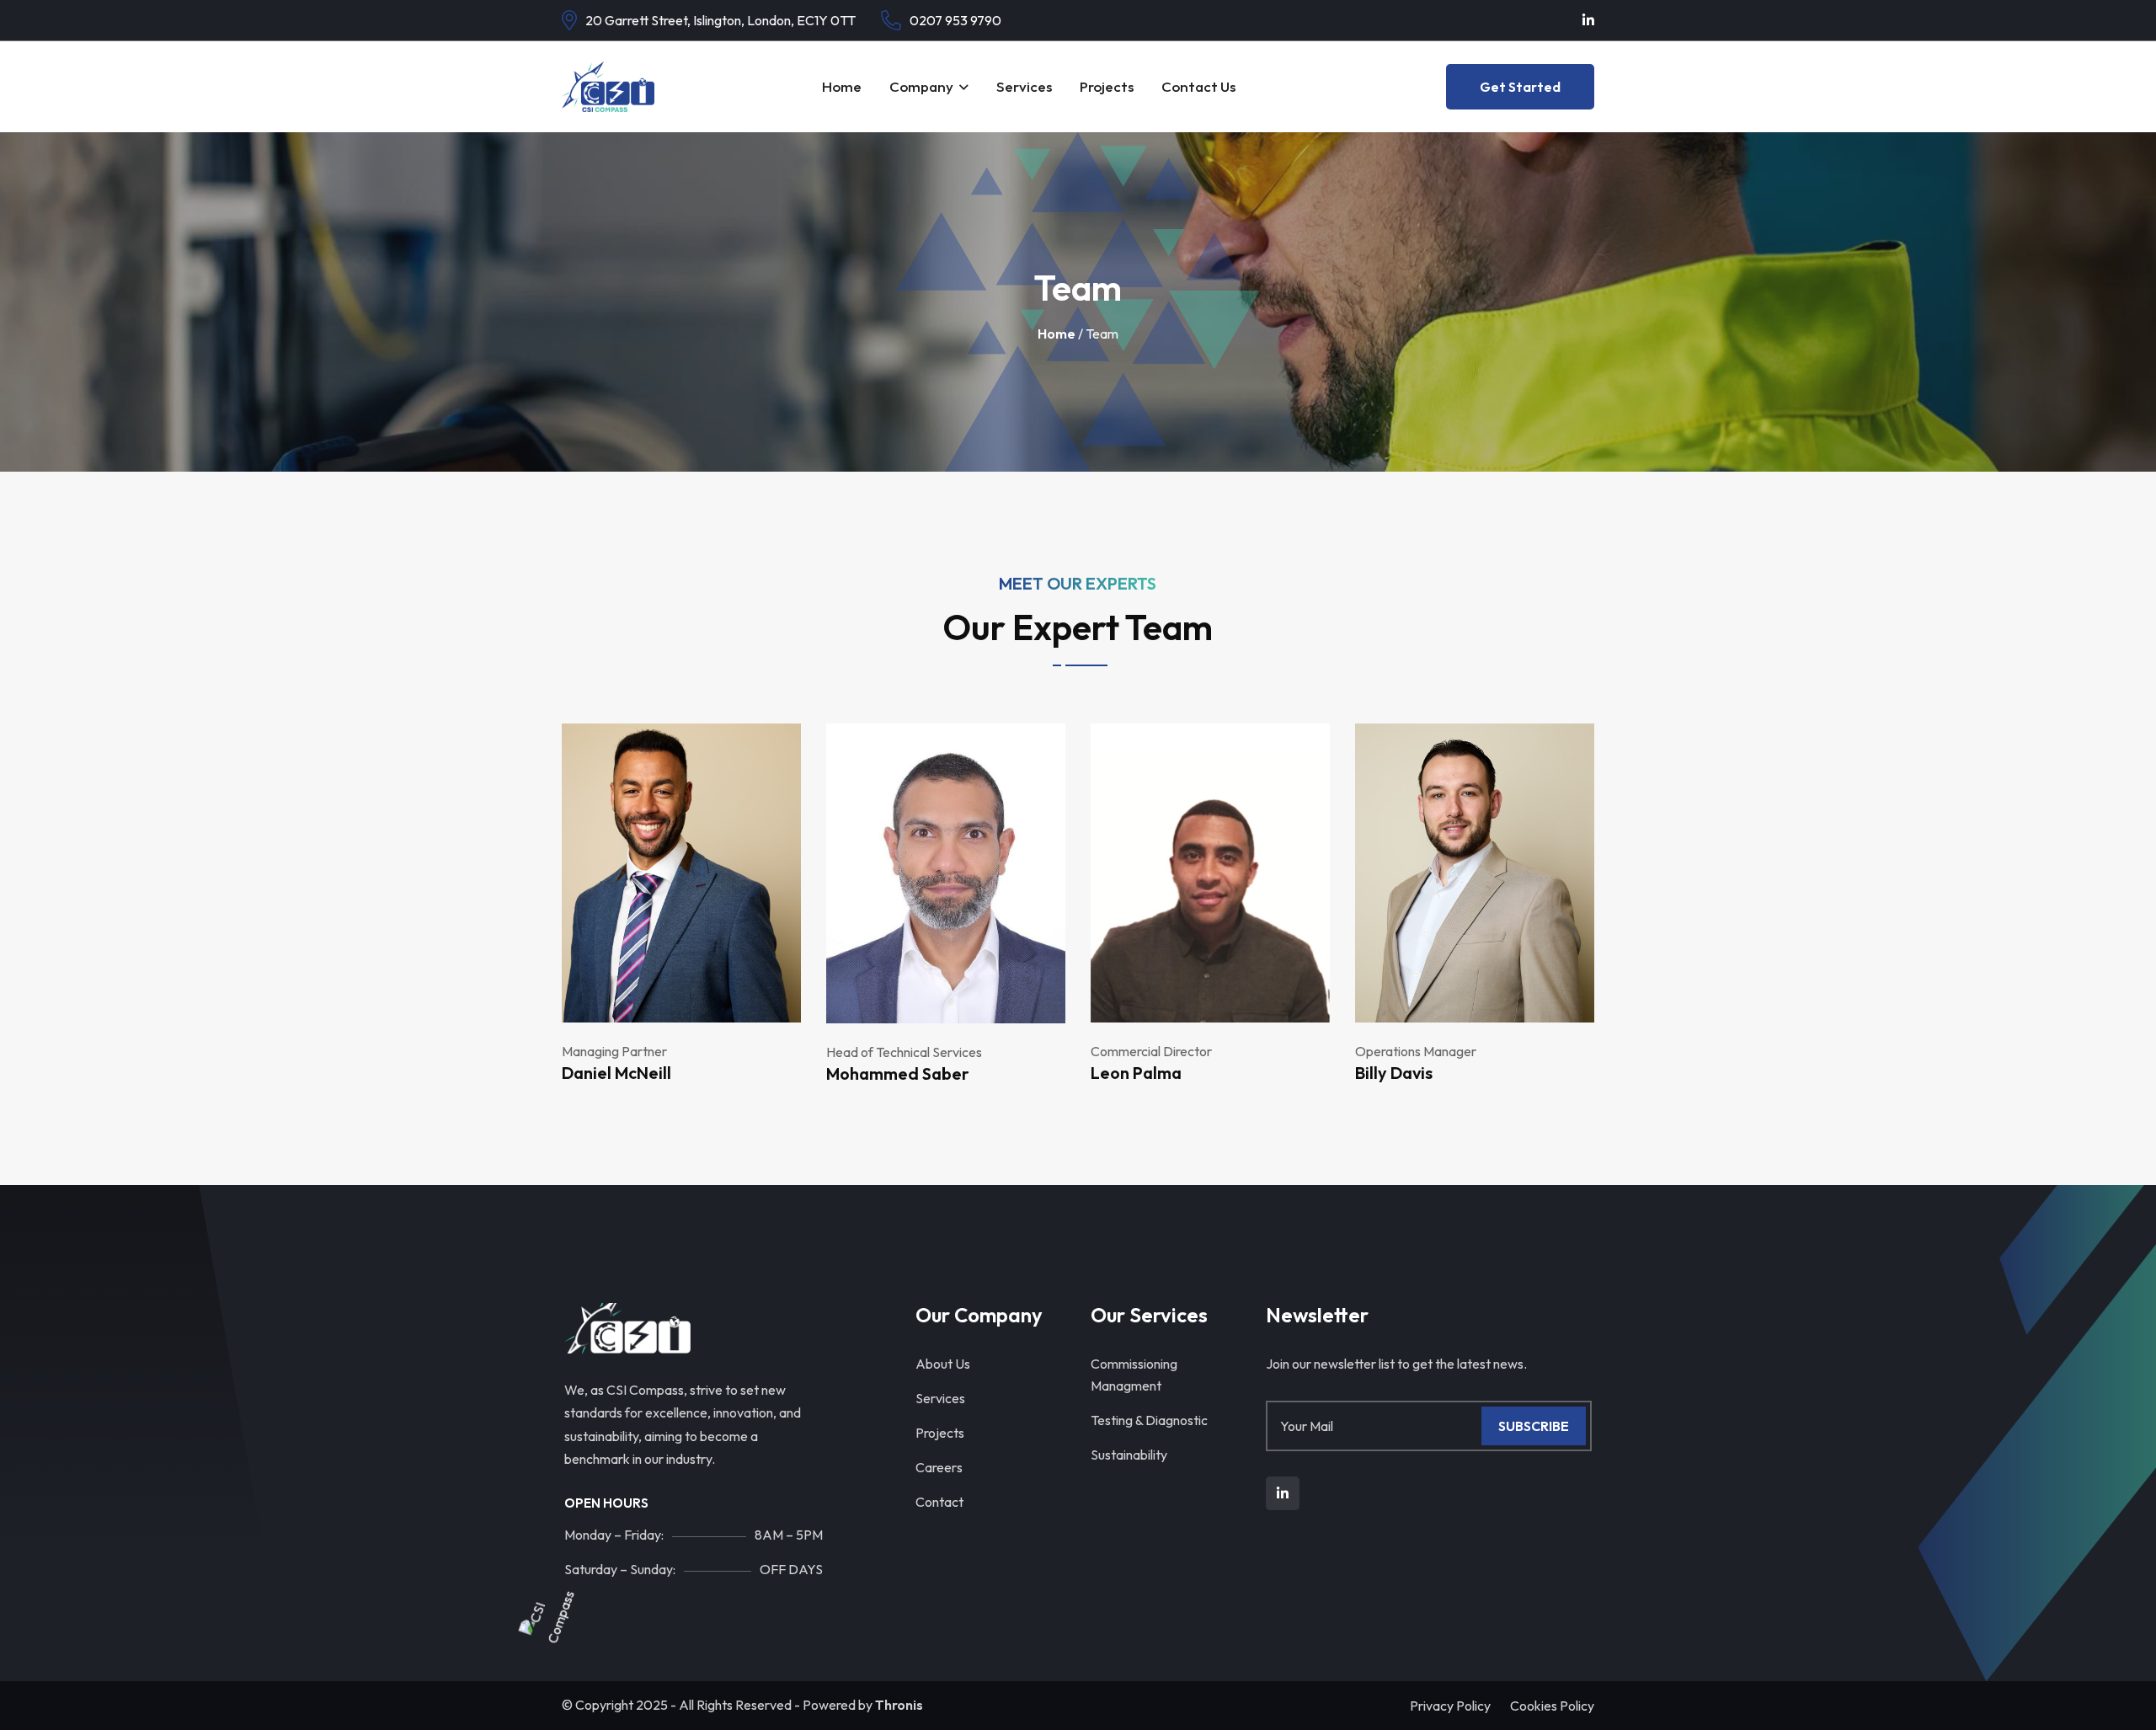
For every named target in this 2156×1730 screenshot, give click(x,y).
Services (1024, 86)
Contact (939, 1502)
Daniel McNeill (616, 1073)
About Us (943, 1364)
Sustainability (1129, 1455)
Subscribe (1534, 1426)
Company (921, 86)
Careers (939, 1467)
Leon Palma (1136, 1073)
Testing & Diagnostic (1149, 1420)
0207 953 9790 (955, 20)
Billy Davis (1394, 1073)
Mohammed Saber (898, 1073)
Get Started (1520, 87)
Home (842, 86)
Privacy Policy (1450, 1706)
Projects (1107, 86)
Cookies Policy (1552, 1706)
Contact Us (1198, 86)
